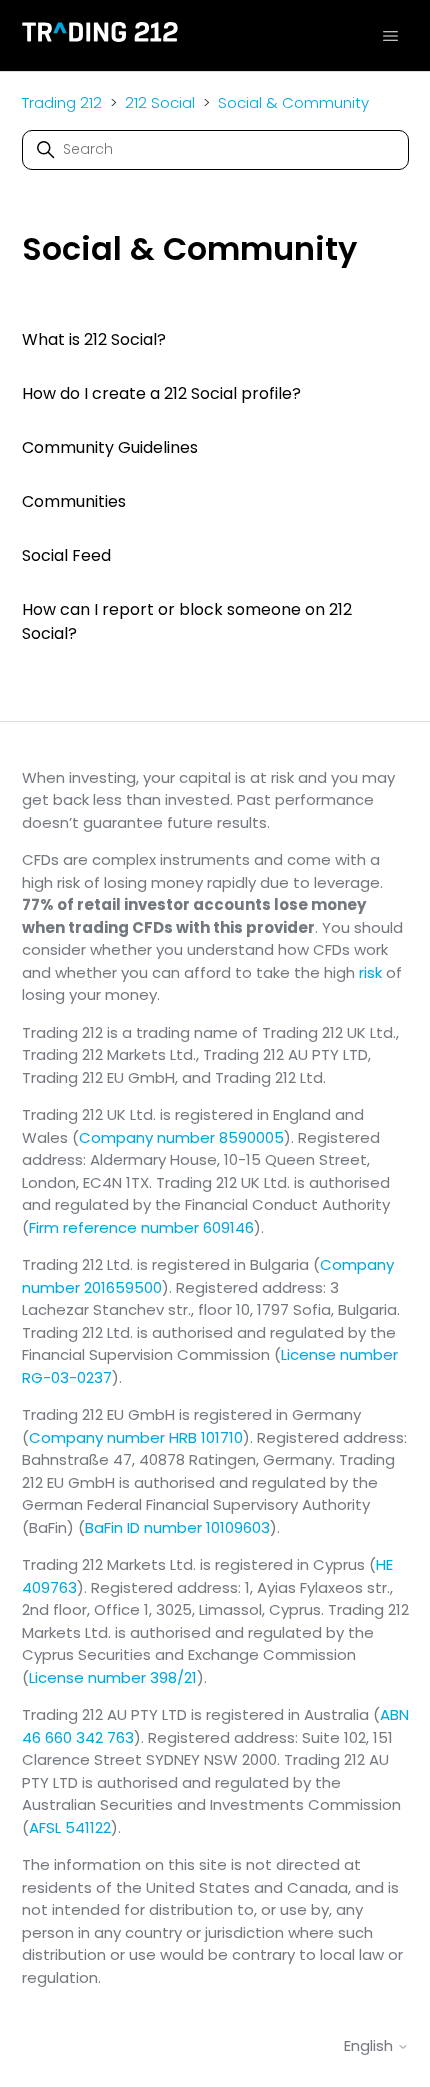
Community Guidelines (110, 447)
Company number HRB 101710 (136, 1437)
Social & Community (293, 102)
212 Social (160, 102)
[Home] (100, 35)
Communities (74, 501)
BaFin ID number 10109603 (177, 1527)
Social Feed (66, 555)
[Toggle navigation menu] (390, 35)
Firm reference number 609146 (141, 1227)
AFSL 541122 (70, 1827)
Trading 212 (62, 102)
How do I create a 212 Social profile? (161, 393)
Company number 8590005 (181, 1137)
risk (370, 972)
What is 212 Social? (94, 339)
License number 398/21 (113, 1677)
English (370, 2045)
